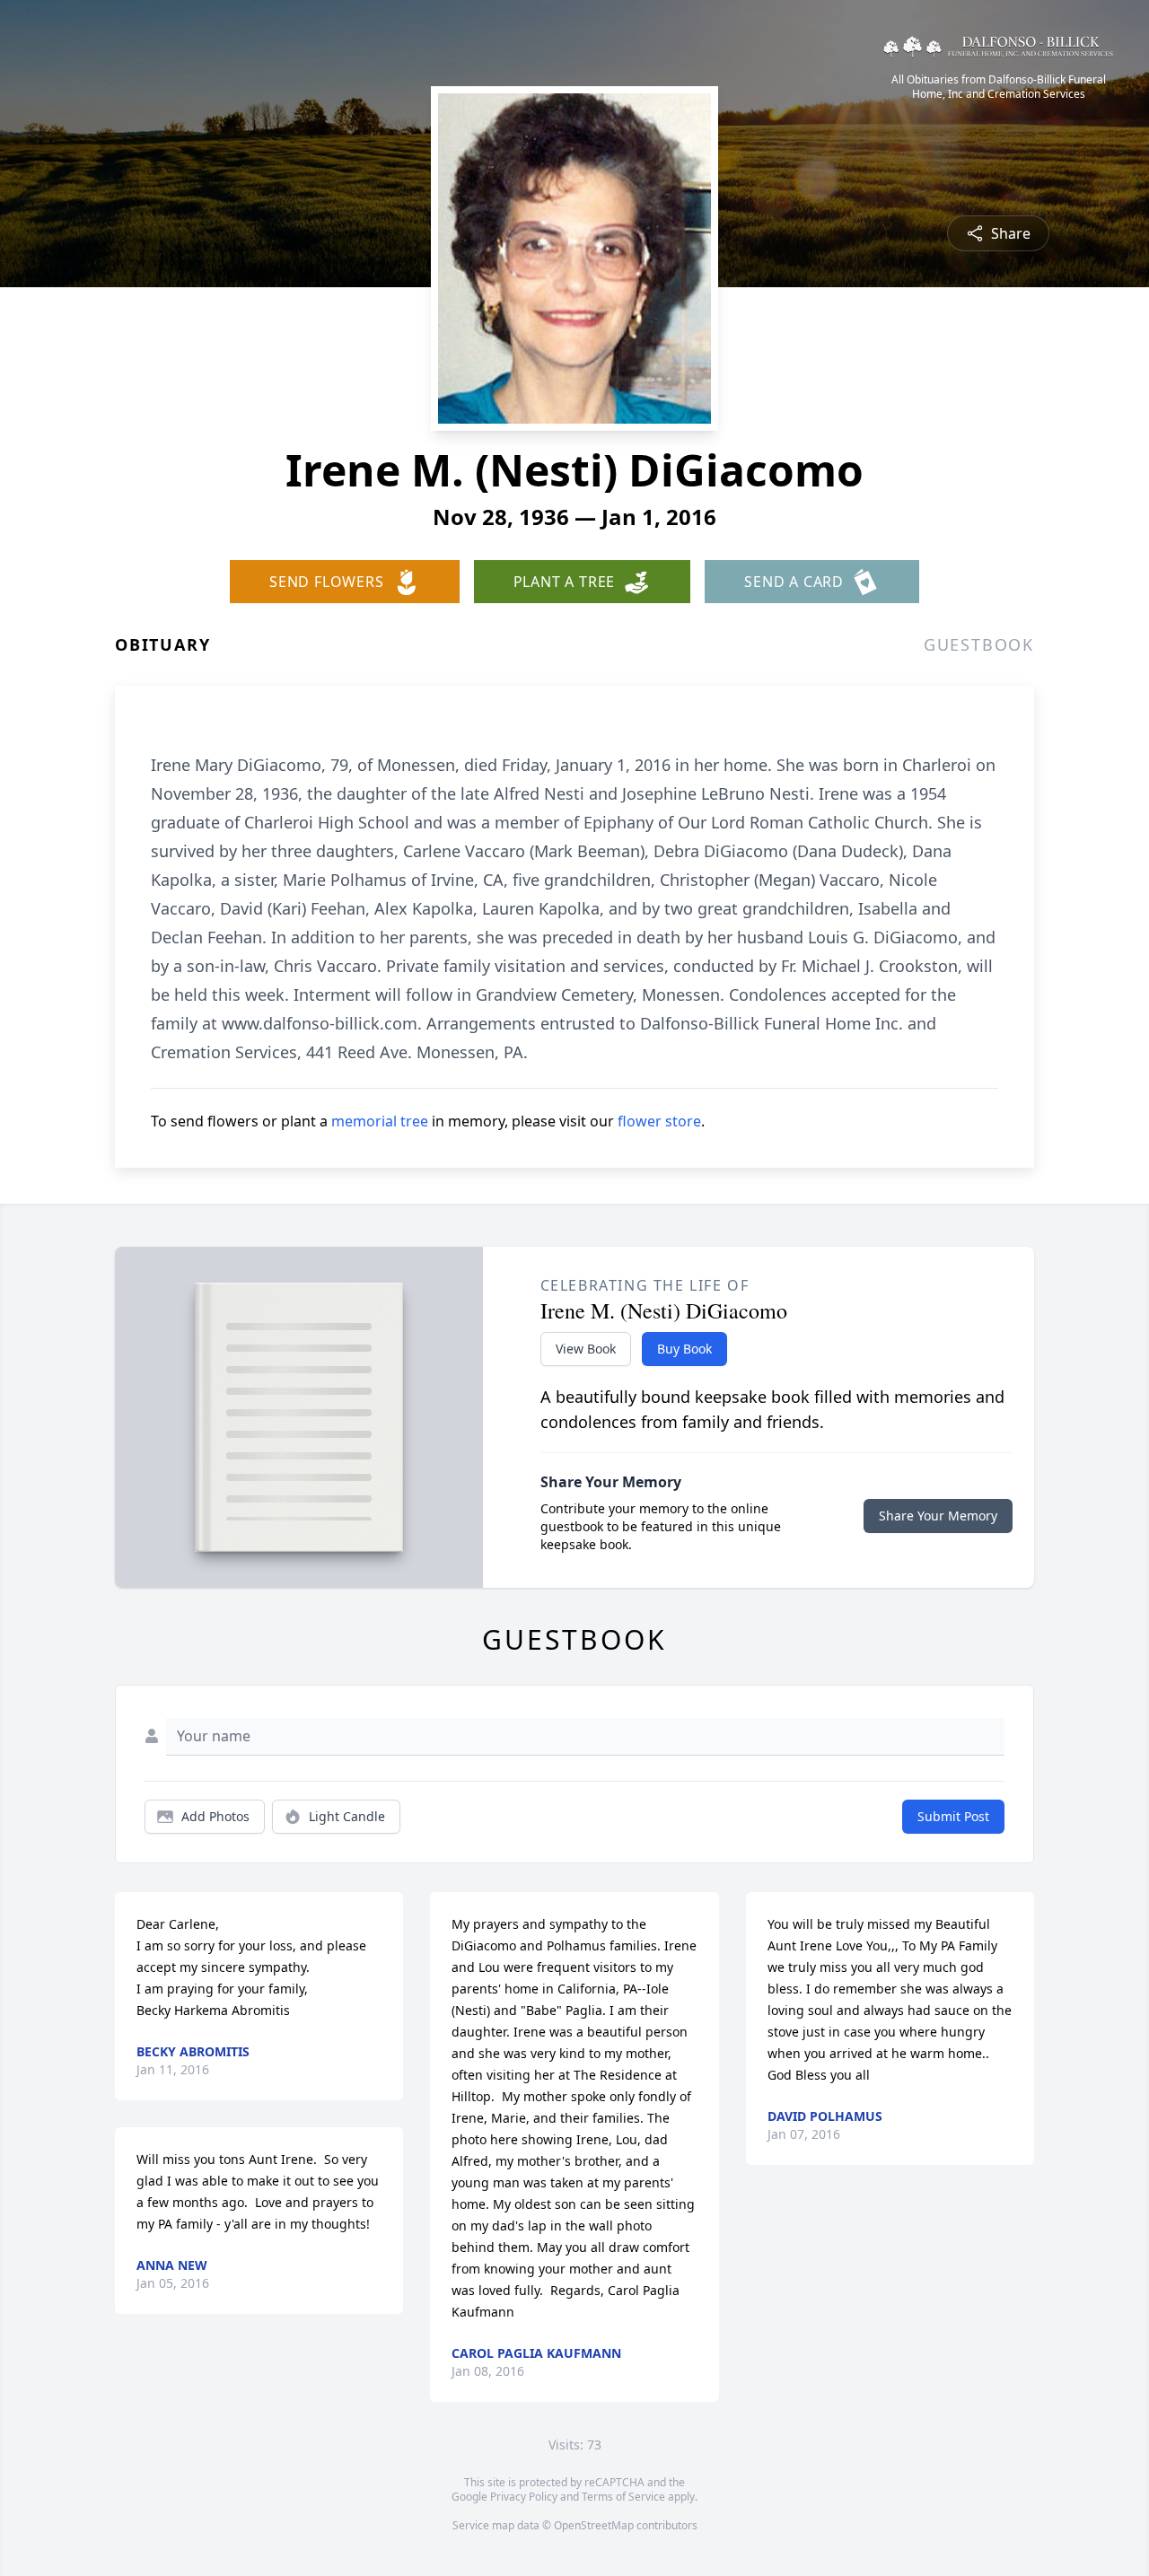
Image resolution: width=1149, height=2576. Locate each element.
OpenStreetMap (594, 2525)
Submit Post (953, 1816)
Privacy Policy (524, 2497)
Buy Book (684, 1349)
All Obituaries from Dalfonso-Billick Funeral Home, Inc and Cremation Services (999, 87)
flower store (659, 1121)
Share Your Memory (938, 1516)
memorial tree (380, 1121)
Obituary (162, 644)
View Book (586, 1349)
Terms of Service (623, 2497)
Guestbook (979, 644)
